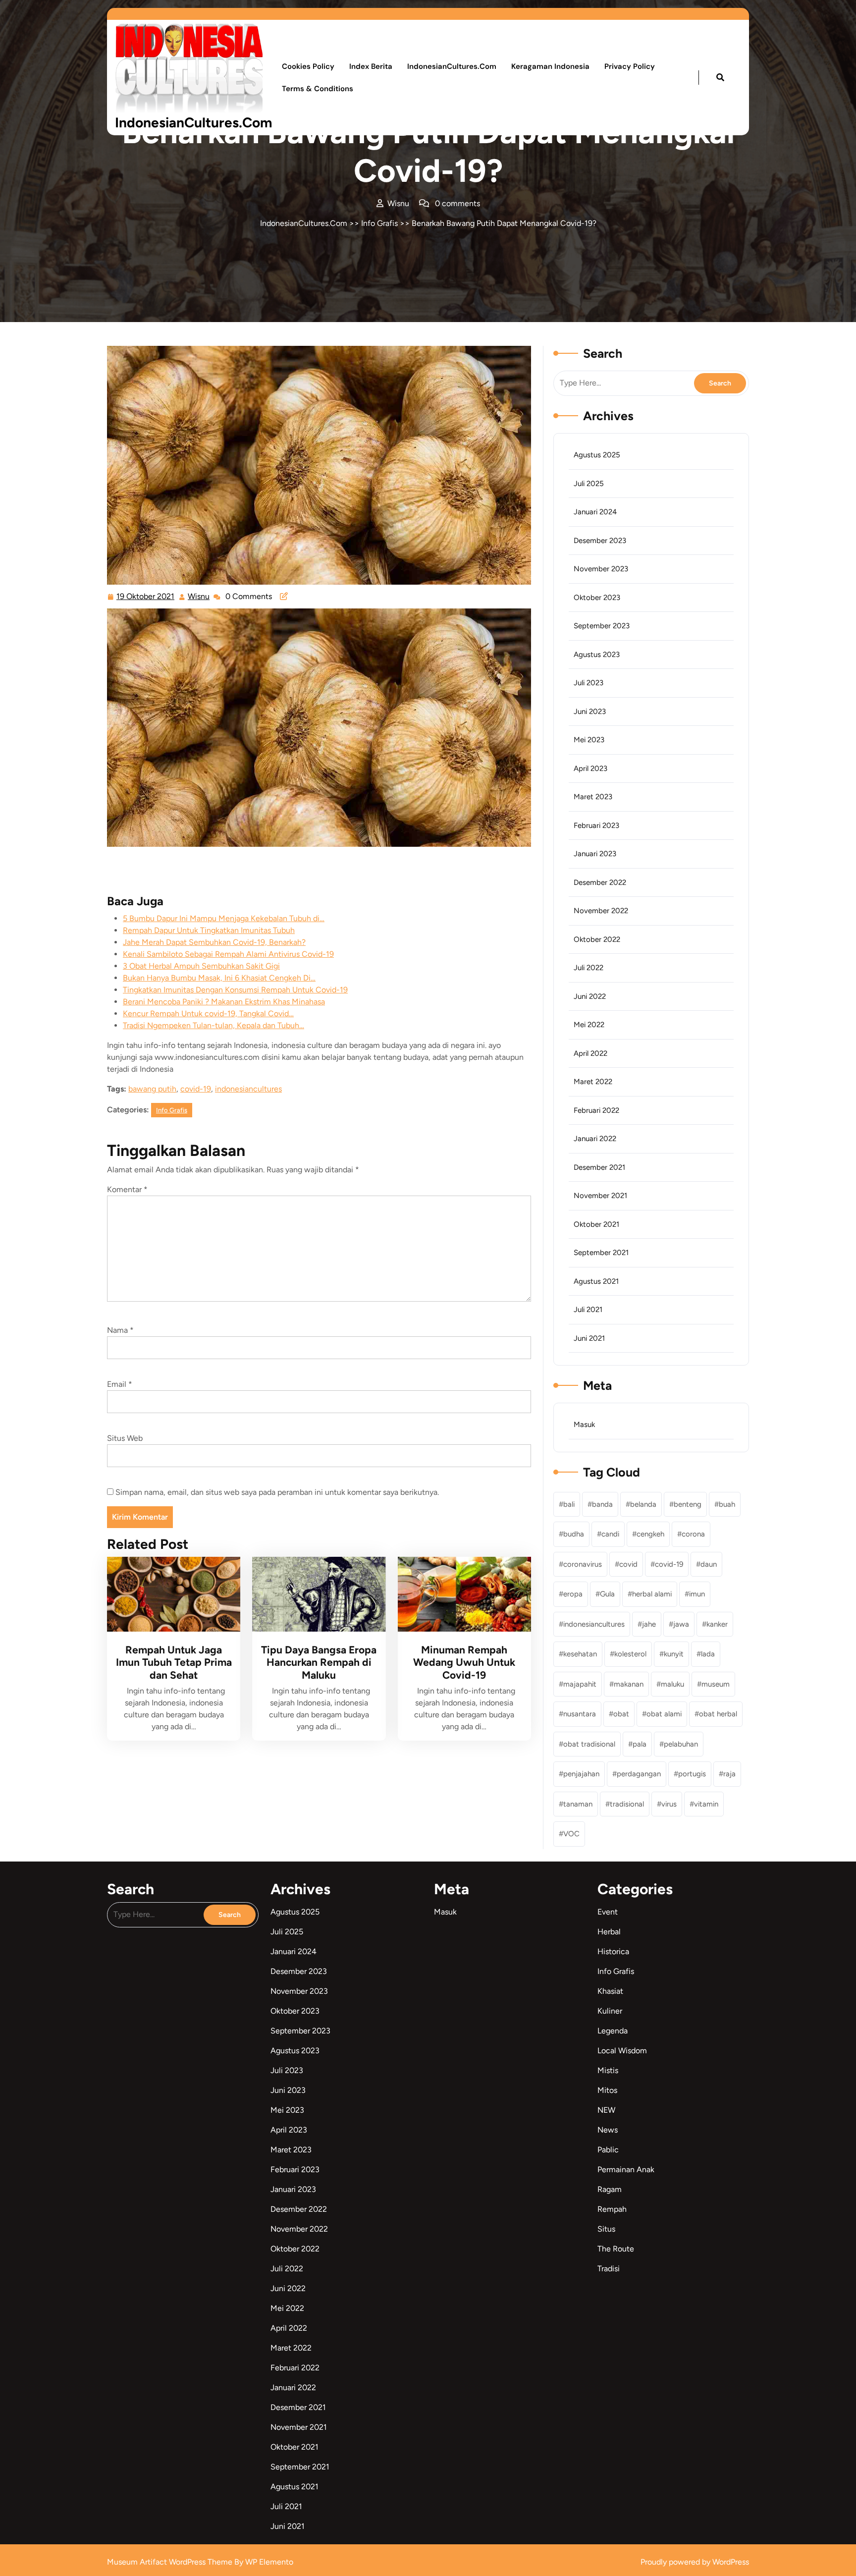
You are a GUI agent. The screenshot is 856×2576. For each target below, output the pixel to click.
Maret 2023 (593, 797)
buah (727, 1504)
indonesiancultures (248, 1089)
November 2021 (600, 1196)
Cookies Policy (308, 66)
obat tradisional (589, 1744)
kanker (717, 1624)
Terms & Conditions (318, 89)
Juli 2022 (588, 968)
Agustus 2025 (597, 455)
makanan (629, 1684)
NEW (606, 2110)
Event (608, 1912)
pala (640, 1744)
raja (729, 1774)
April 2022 (590, 1053)
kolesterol (630, 1654)
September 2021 (601, 1253)
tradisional (627, 1804)
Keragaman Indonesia (550, 66)
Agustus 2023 (597, 655)
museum (716, 1684)
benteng (688, 1504)
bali (569, 1504)
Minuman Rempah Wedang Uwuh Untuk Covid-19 (464, 1662)
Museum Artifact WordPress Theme (171, 2562)
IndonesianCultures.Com (193, 122)
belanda (643, 1504)
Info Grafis (379, 223)
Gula (607, 1594)
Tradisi (609, 2269)
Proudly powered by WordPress (695, 2562)
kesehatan (580, 1654)
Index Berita (371, 66)
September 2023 (602, 626)
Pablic (608, 2150)
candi (610, 1534)
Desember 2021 (599, 1167)
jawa (681, 1624)
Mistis (608, 2070)
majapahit (580, 1684)
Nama (120, 1330)
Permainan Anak (626, 2169)
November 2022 (601, 911)
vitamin (706, 1804)
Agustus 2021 (596, 1281)
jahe (649, 1624)
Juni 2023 (590, 712)
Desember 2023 (600, 541)
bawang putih (152, 1089)
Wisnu (199, 595)
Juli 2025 (589, 484)
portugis (692, 1774)
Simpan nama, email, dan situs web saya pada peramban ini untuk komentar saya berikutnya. (277, 1492)
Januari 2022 (595, 1139)
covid (628, 1564)
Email (120, 1384)
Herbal (609, 1932)
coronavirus (583, 1564)
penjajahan (581, 1774)
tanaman (578, 1804)
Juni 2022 (590, 996)
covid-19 (196, 1089)
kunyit (674, 1654)
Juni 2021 (589, 1338)
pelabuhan (681, 1744)
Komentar (127, 1189)
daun (709, 1564)
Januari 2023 (595, 854)
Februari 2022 (596, 1110)
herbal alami (652, 1594)
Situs (606, 2229)
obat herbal (718, 1714)
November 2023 (601, 569)
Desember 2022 (600, 882)
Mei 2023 (589, 740)
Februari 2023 (596, 825)
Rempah (612, 2209)
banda (602, 1504)
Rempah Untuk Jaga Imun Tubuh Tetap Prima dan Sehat (174, 1662)
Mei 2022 (589, 1025)
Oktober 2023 (597, 598)
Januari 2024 (595, 512)
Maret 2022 (593, 1082)
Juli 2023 (588, 683)
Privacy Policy (630, 66)
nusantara (580, 1714)
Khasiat (610, 1991)
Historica (613, 1951)
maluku (672, 1684)
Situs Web (125, 1438)
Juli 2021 (588, 1310)
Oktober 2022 (597, 939)
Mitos (607, 2090)
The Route (616, 2249)
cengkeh (650, 1534)
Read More (170, 1594)
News (608, 2130)
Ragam (610, 2189)
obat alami (664, 1714)
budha (574, 1534)
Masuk (584, 1425)
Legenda (613, 2031)
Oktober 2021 (596, 1224)
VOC (571, 1834)
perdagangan (639, 1774)
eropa (573, 1594)
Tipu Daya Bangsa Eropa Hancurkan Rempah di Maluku (319, 1662)
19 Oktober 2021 (146, 595)
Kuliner (610, 2011)
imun (697, 1594)
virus (669, 1804)
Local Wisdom (622, 2051)
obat (621, 1714)
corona (693, 1534)
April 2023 (590, 768)
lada (708, 1654)
